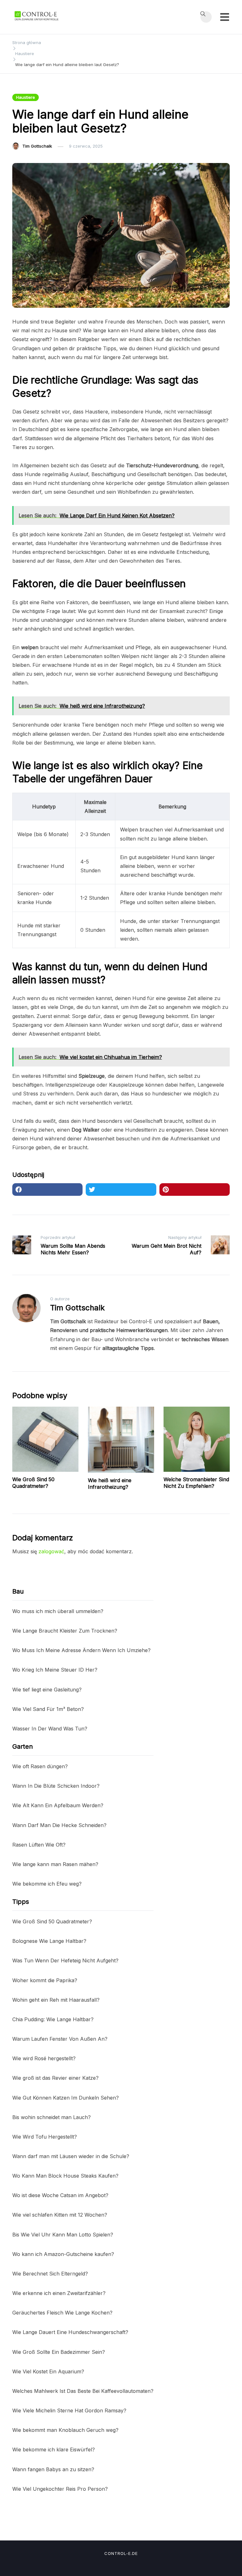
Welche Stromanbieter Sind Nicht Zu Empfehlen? (196, 1483)
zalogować (51, 1551)
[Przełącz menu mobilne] (225, 17)
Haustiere (26, 97)
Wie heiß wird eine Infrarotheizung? (110, 1484)
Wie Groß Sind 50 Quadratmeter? (33, 1483)
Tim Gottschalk (37, 146)
